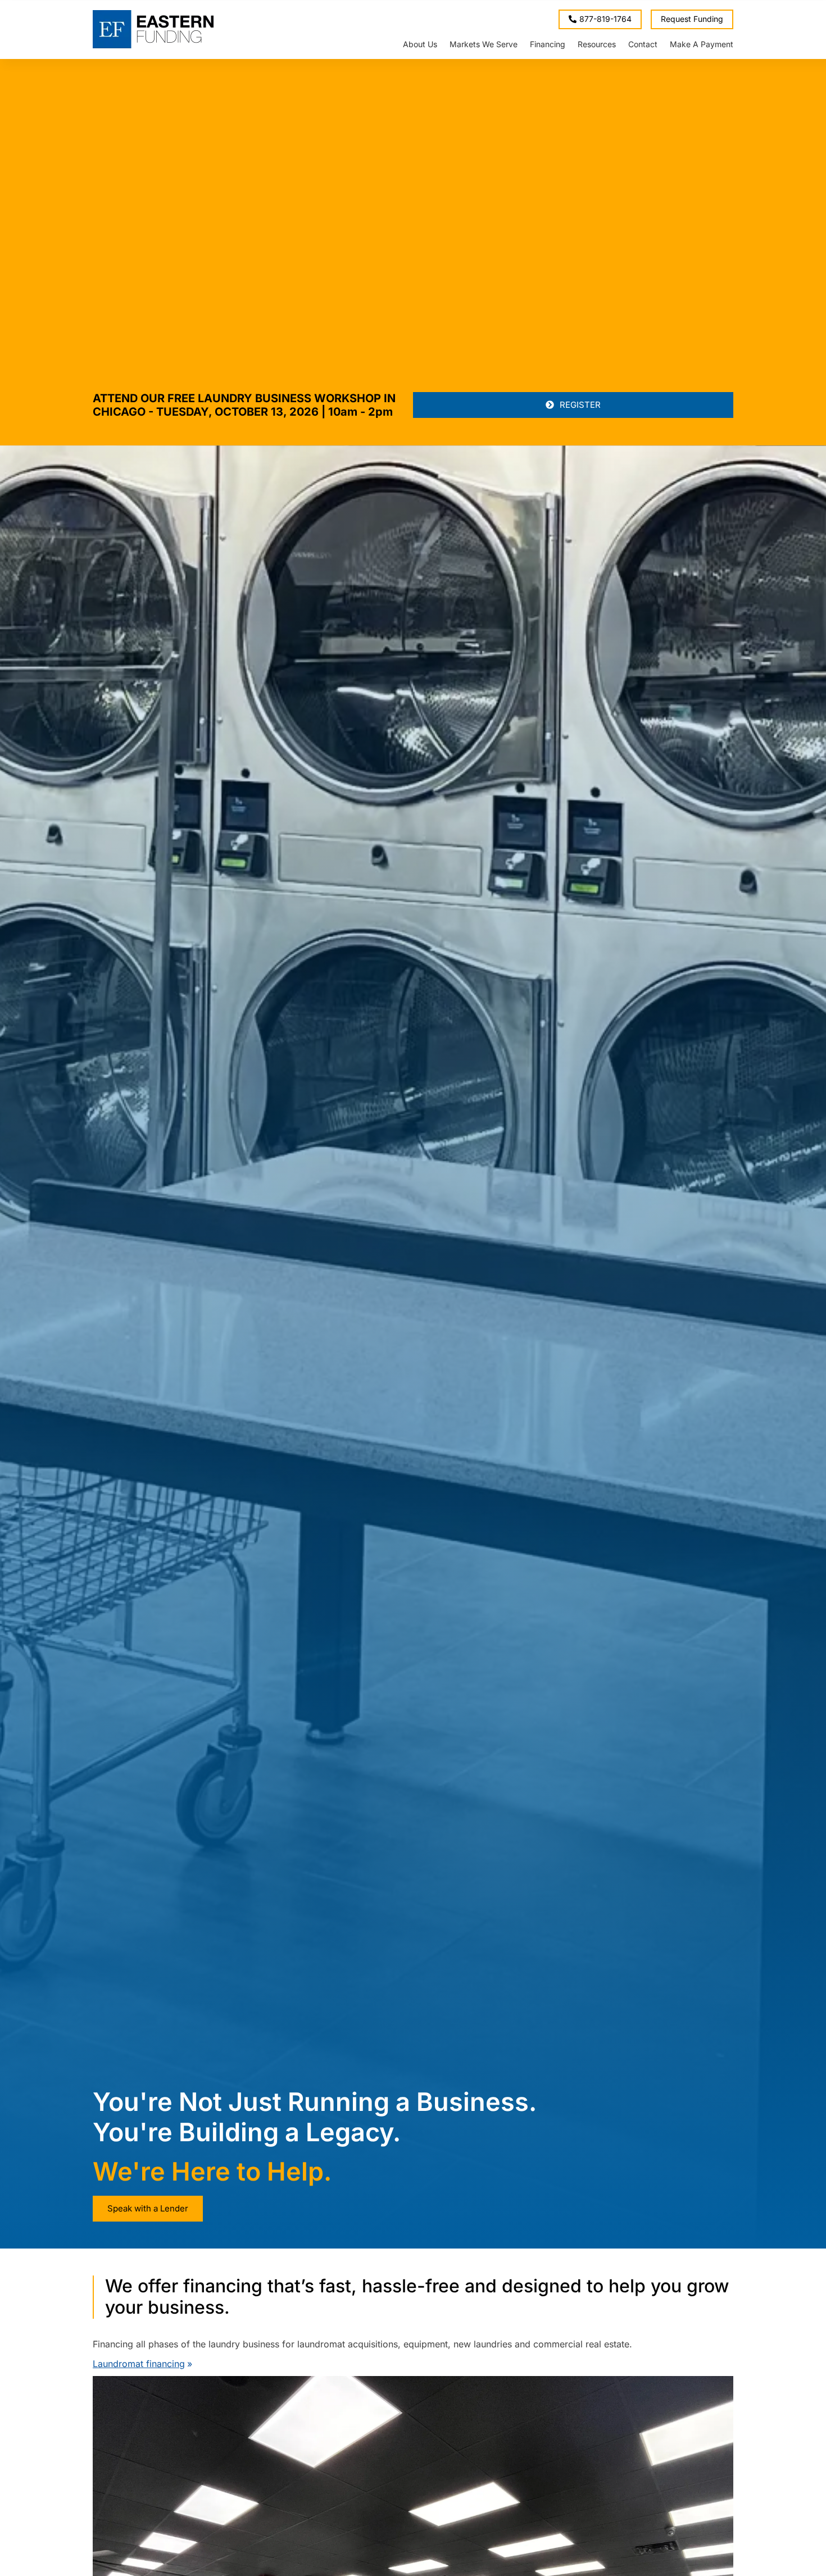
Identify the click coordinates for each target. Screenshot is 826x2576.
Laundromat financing (139, 2364)
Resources (597, 44)
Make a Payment (702, 44)
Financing (548, 44)
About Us (420, 44)
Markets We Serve (484, 44)
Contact (643, 44)
